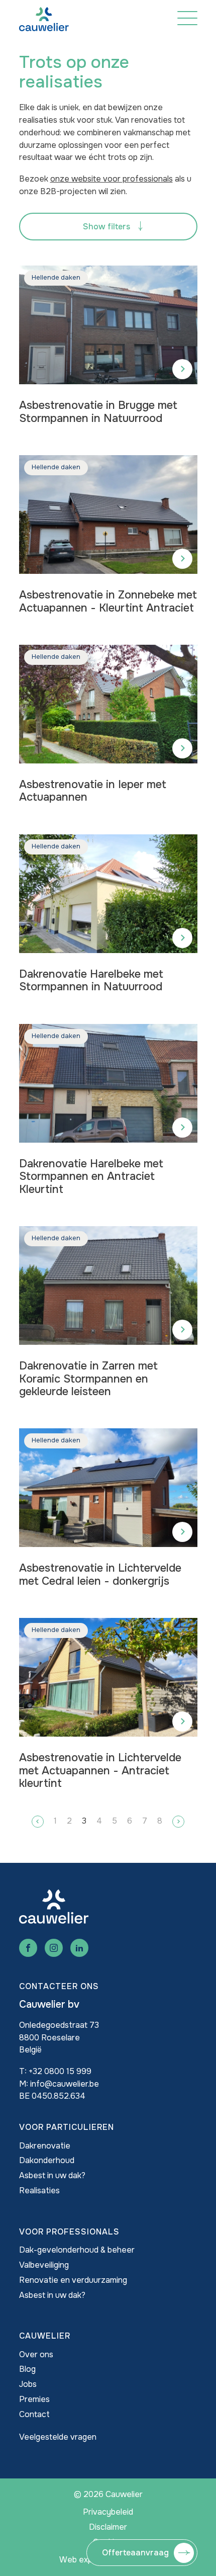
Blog (27, 2369)
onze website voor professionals (112, 179)
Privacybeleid (108, 2512)
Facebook (28, 1948)
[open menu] (187, 18)
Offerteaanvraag (135, 2553)
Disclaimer (108, 2527)
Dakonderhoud (47, 2160)
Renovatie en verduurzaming (73, 2280)
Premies (34, 2399)
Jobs (28, 2384)
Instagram (54, 1948)
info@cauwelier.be (65, 2084)
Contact (34, 2414)
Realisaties (39, 2191)
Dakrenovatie (45, 2146)
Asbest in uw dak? (52, 2175)
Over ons (36, 2354)
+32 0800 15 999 (60, 2071)
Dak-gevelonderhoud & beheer (77, 2250)
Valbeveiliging (44, 2265)
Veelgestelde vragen (58, 2437)
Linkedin (79, 1948)
